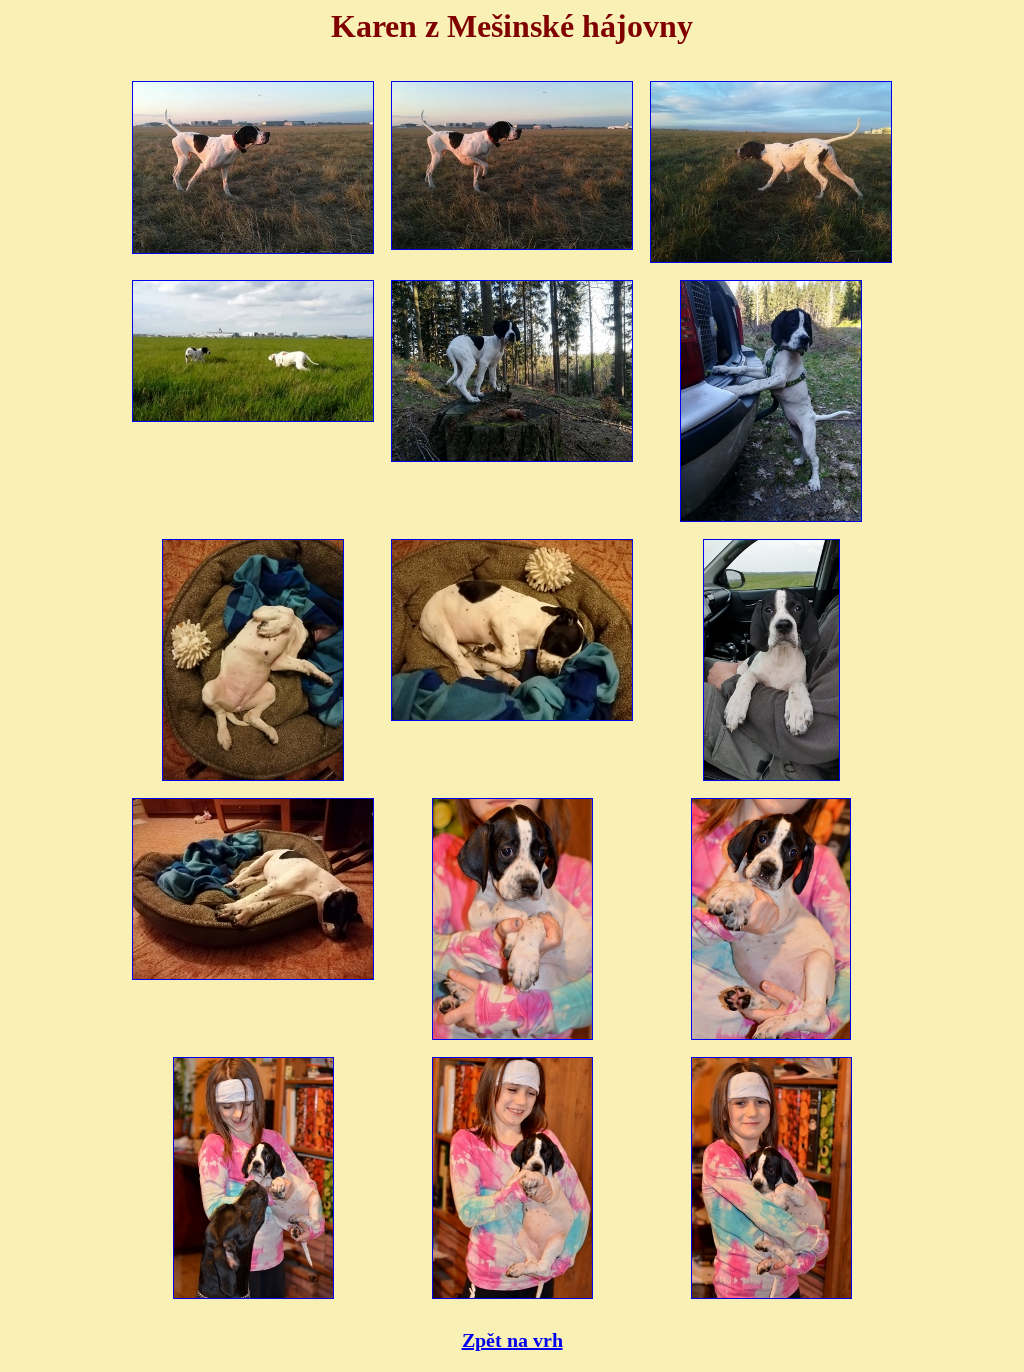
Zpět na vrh (512, 1340)
